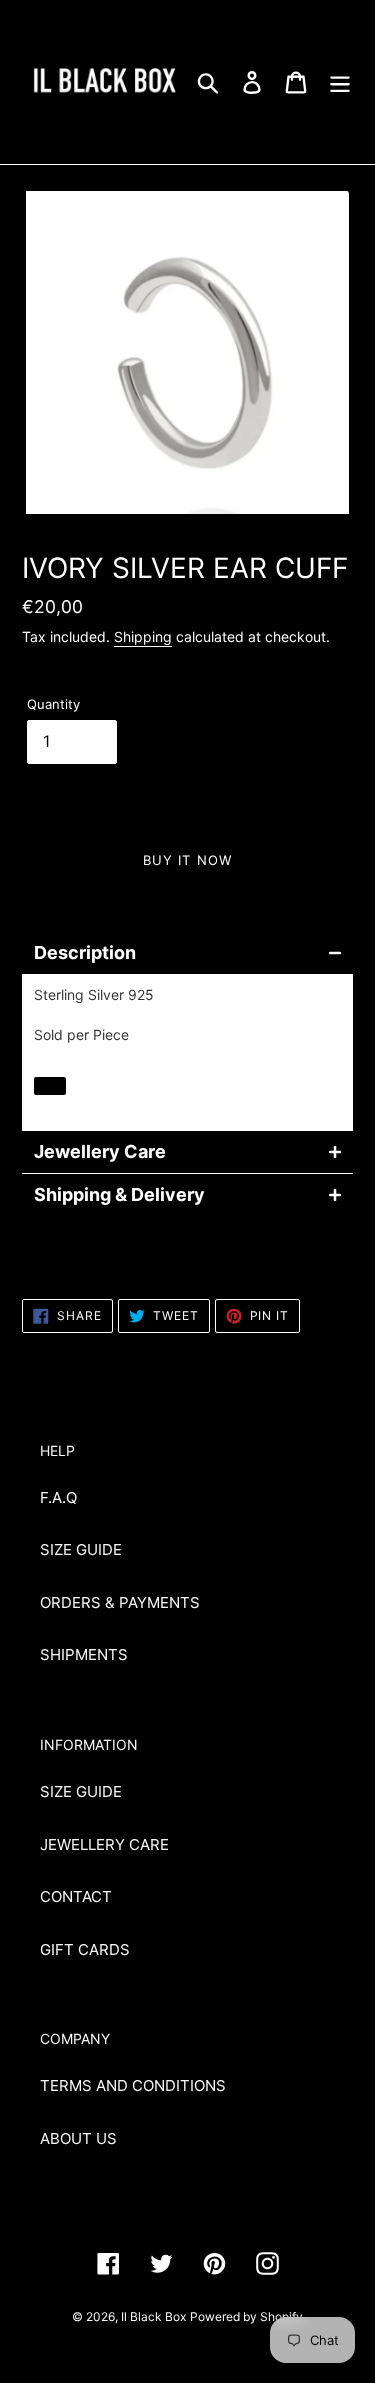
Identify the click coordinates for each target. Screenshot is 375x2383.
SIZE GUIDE (81, 1549)
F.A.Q (58, 1497)
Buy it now (187, 860)
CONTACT (76, 1896)
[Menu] (340, 81)
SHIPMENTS (84, 1654)
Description (85, 953)
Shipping (143, 636)
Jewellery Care (100, 1152)
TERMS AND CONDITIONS (133, 2085)
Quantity (53, 704)
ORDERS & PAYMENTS (120, 1602)
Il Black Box (153, 2316)
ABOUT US (78, 2138)
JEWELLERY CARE (104, 1844)
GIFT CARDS (85, 1949)
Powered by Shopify (246, 2316)
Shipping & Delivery (119, 1195)
